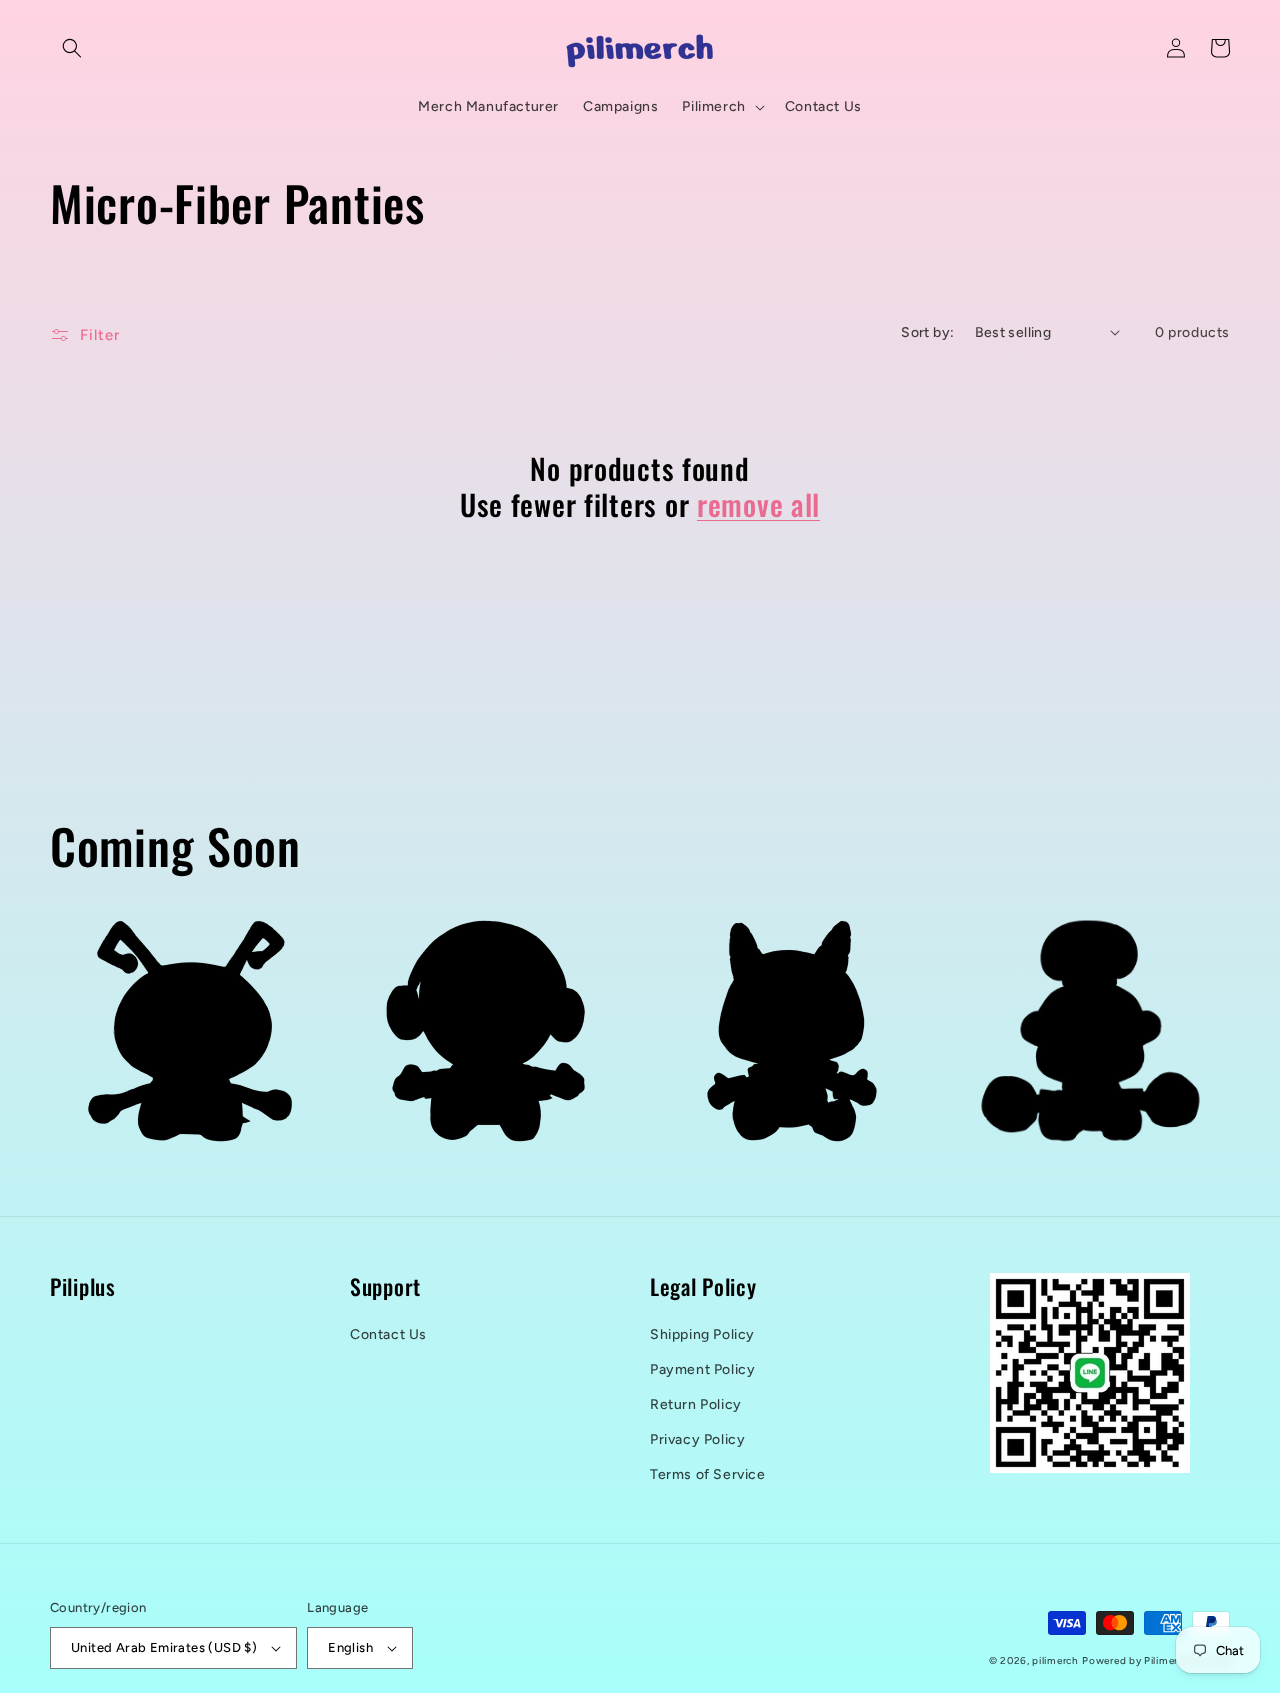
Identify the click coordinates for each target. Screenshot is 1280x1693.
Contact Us (388, 1334)
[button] (72, 48)
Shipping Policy (702, 1334)
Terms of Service (708, 1474)
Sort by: (927, 332)
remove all (758, 504)
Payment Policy (702, 1369)
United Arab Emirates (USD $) (164, 1647)
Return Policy (696, 1404)
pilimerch (1055, 1660)
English (350, 1647)
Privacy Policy (697, 1439)
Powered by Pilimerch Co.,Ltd (1156, 1660)
